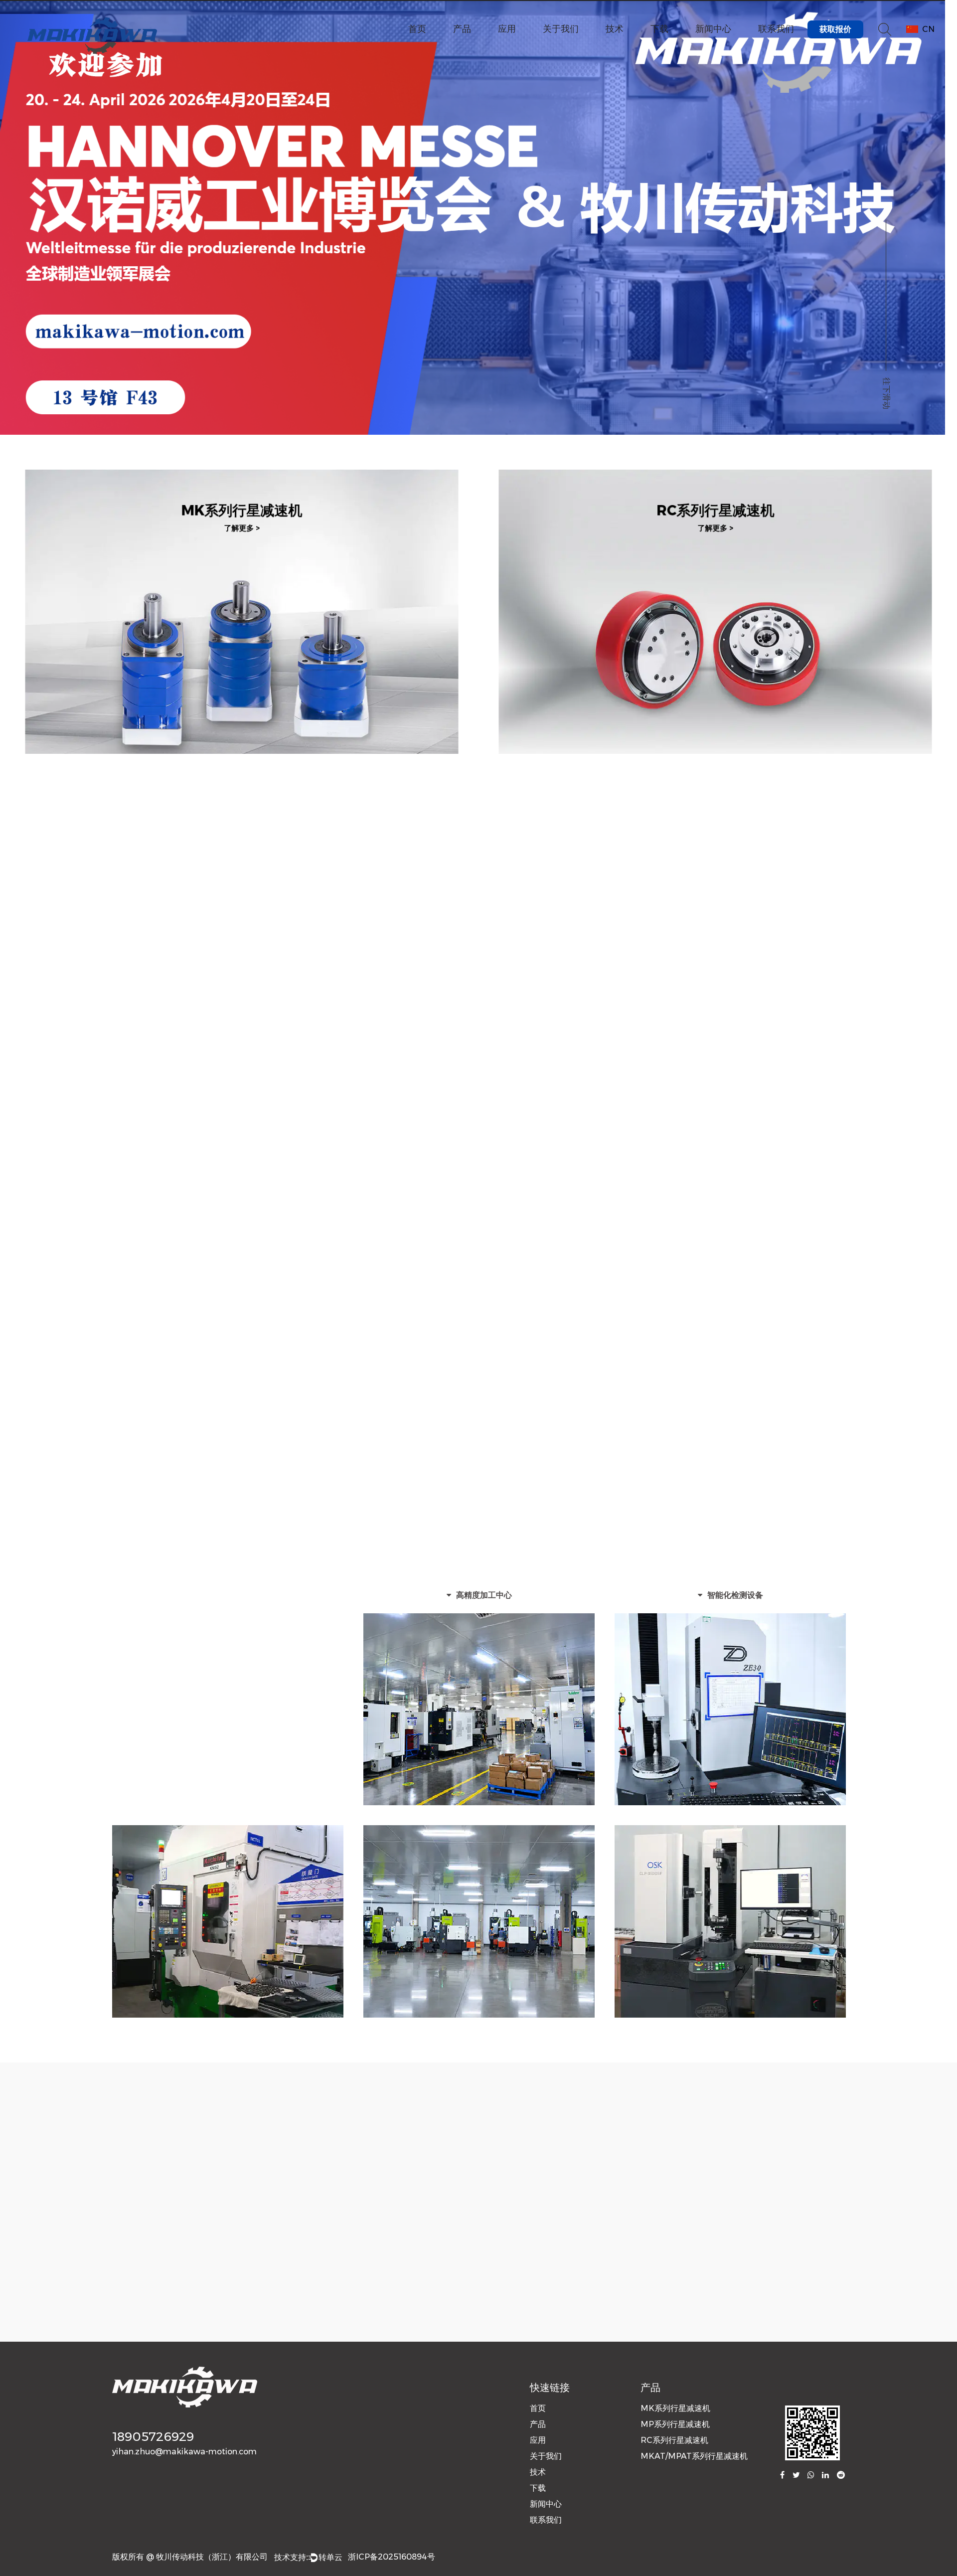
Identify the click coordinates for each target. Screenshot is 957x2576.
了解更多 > (129, 206)
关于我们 (561, 29)
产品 (462, 29)
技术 (615, 29)
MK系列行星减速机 (242, 503)
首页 (417, 29)
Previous (17, 225)
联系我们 (776, 29)
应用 (507, 29)
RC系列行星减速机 (716, 503)
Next (940, 225)
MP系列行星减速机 (242, 817)
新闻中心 (713, 29)
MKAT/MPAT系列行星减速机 (694, 2456)
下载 (659, 29)
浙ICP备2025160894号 (392, 2557)
